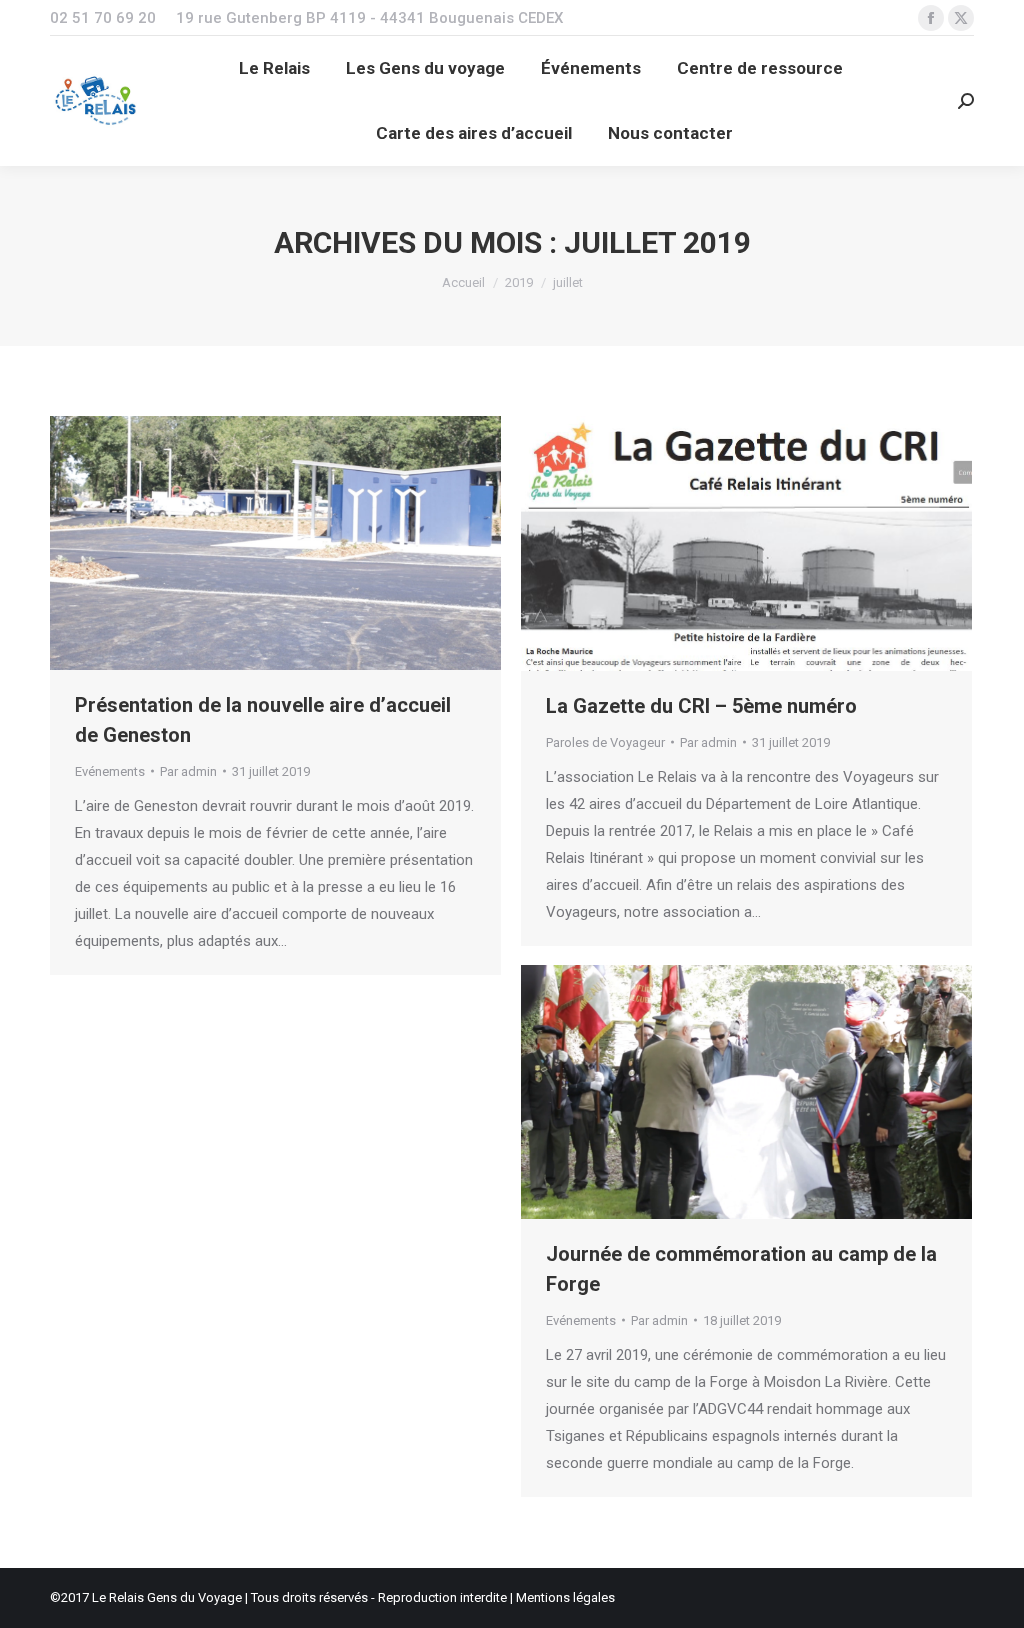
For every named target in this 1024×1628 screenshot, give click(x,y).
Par (188, 771)
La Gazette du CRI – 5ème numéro (701, 706)
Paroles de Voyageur (605, 742)
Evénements (110, 771)
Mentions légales (565, 1597)
